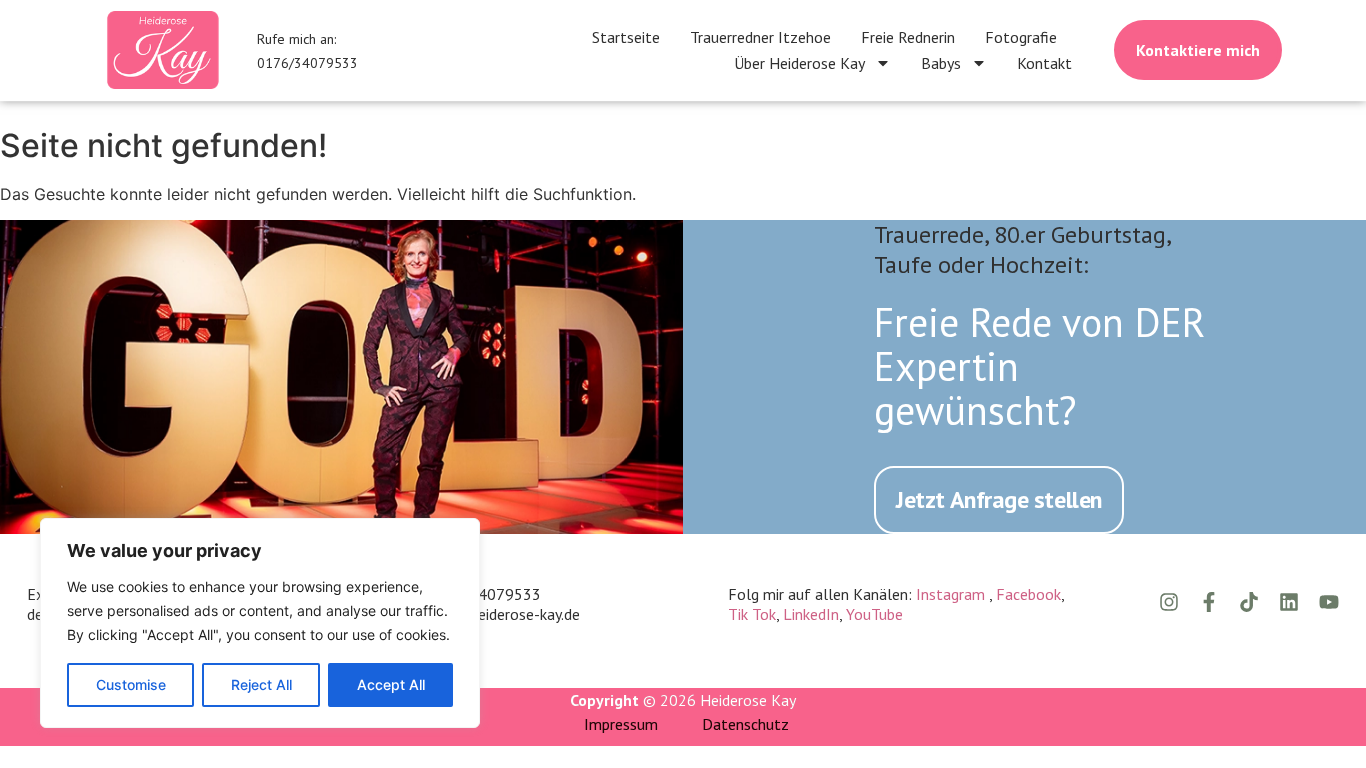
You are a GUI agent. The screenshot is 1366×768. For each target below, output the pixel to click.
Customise (131, 684)
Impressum (621, 724)
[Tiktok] (1249, 602)
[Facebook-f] (1209, 602)
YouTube (874, 614)
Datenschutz (745, 724)
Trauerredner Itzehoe (760, 37)
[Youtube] (1329, 602)
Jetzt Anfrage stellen (999, 499)
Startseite (626, 37)
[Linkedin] (1289, 602)
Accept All (391, 684)
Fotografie (1021, 37)
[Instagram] (1169, 602)
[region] (260, 623)
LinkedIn (811, 614)
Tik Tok (752, 614)
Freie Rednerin (908, 37)
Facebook (1028, 594)
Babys (941, 63)
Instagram (952, 594)
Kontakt (1044, 63)
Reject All (261, 684)
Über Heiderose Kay (799, 63)
